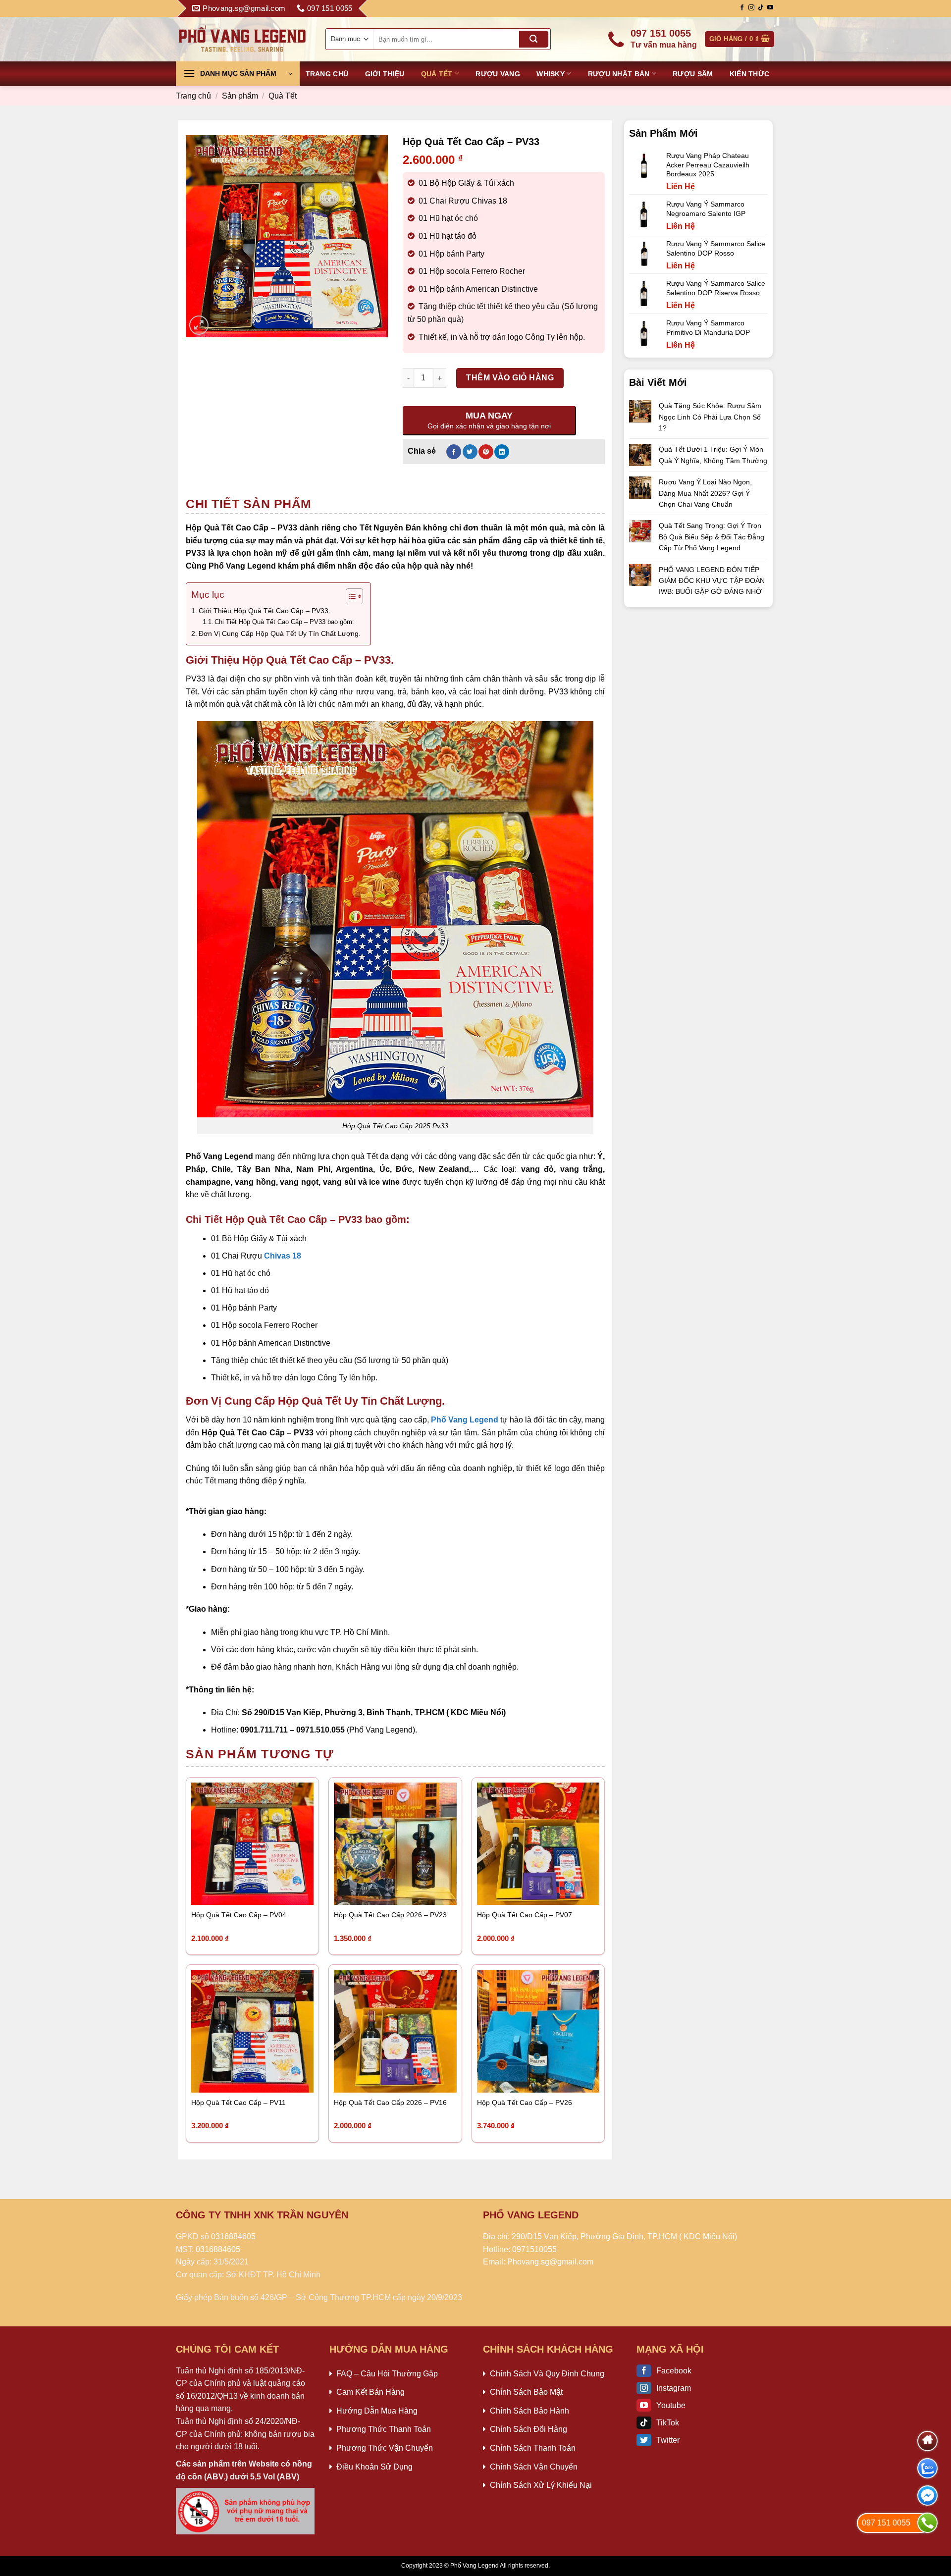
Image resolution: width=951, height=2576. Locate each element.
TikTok (668, 2423)
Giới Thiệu (385, 74)
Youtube (671, 2405)
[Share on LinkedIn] (502, 452)
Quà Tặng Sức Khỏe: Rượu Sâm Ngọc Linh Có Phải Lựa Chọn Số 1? (710, 417)
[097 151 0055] (927, 2523)
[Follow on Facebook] (742, 8)
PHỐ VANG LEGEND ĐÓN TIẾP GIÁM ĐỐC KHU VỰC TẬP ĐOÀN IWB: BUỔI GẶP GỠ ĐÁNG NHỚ (712, 581)
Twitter (668, 2440)
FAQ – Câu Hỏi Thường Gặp (387, 2374)
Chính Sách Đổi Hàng (528, 2429)
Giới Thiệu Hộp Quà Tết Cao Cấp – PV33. (264, 611)
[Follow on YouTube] (770, 8)
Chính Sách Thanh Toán (533, 2448)
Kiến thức (750, 74)
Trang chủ (327, 74)
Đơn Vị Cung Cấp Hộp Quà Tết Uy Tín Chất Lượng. (280, 633)
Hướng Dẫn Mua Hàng (377, 2411)
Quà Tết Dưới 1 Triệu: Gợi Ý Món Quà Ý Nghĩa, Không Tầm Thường (713, 455)
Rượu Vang (498, 74)
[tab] (249, 504)
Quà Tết (437, 74)
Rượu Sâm (693, 74)
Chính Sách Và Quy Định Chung (547, 2374)
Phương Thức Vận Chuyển (385, 2448)
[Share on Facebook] (454, 452)
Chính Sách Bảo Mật (526, 2392)
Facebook (674, 2371)
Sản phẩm (240, 96)
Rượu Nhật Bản (619, 74)
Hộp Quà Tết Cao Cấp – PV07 (525, 1915)
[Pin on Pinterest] (486, 452)
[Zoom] (199, 325)
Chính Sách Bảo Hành (529, 2411)
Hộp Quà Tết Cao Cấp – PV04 (239, 1915)
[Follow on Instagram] (751, 8)
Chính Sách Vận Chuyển (534, 2467)
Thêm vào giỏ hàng (510, 378)
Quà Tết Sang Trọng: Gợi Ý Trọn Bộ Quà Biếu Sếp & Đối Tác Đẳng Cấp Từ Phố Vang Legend (712, 537)
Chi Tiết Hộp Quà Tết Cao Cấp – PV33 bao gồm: (284, 622)
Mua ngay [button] (217, 1891)
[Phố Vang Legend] (243, 39)
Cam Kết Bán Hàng (370, 2392)
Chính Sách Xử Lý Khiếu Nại (541, 2485)
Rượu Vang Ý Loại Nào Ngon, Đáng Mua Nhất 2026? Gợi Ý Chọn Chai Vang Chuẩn (705, 493)
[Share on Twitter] (470, 452)
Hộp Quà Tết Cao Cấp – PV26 (525, 2103)
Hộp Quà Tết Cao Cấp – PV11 (238, 2103)
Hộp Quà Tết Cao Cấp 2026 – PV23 (390, 1915)
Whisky (551, 74)
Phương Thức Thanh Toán (384, 2429)
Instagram (674, 2388)
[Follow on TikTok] (761, 8)
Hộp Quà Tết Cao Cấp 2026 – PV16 (390, 2103)
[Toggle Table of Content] (349, 596)
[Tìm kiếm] (533, 39)
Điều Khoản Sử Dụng (374, 2467)
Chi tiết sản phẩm (249, 504)
